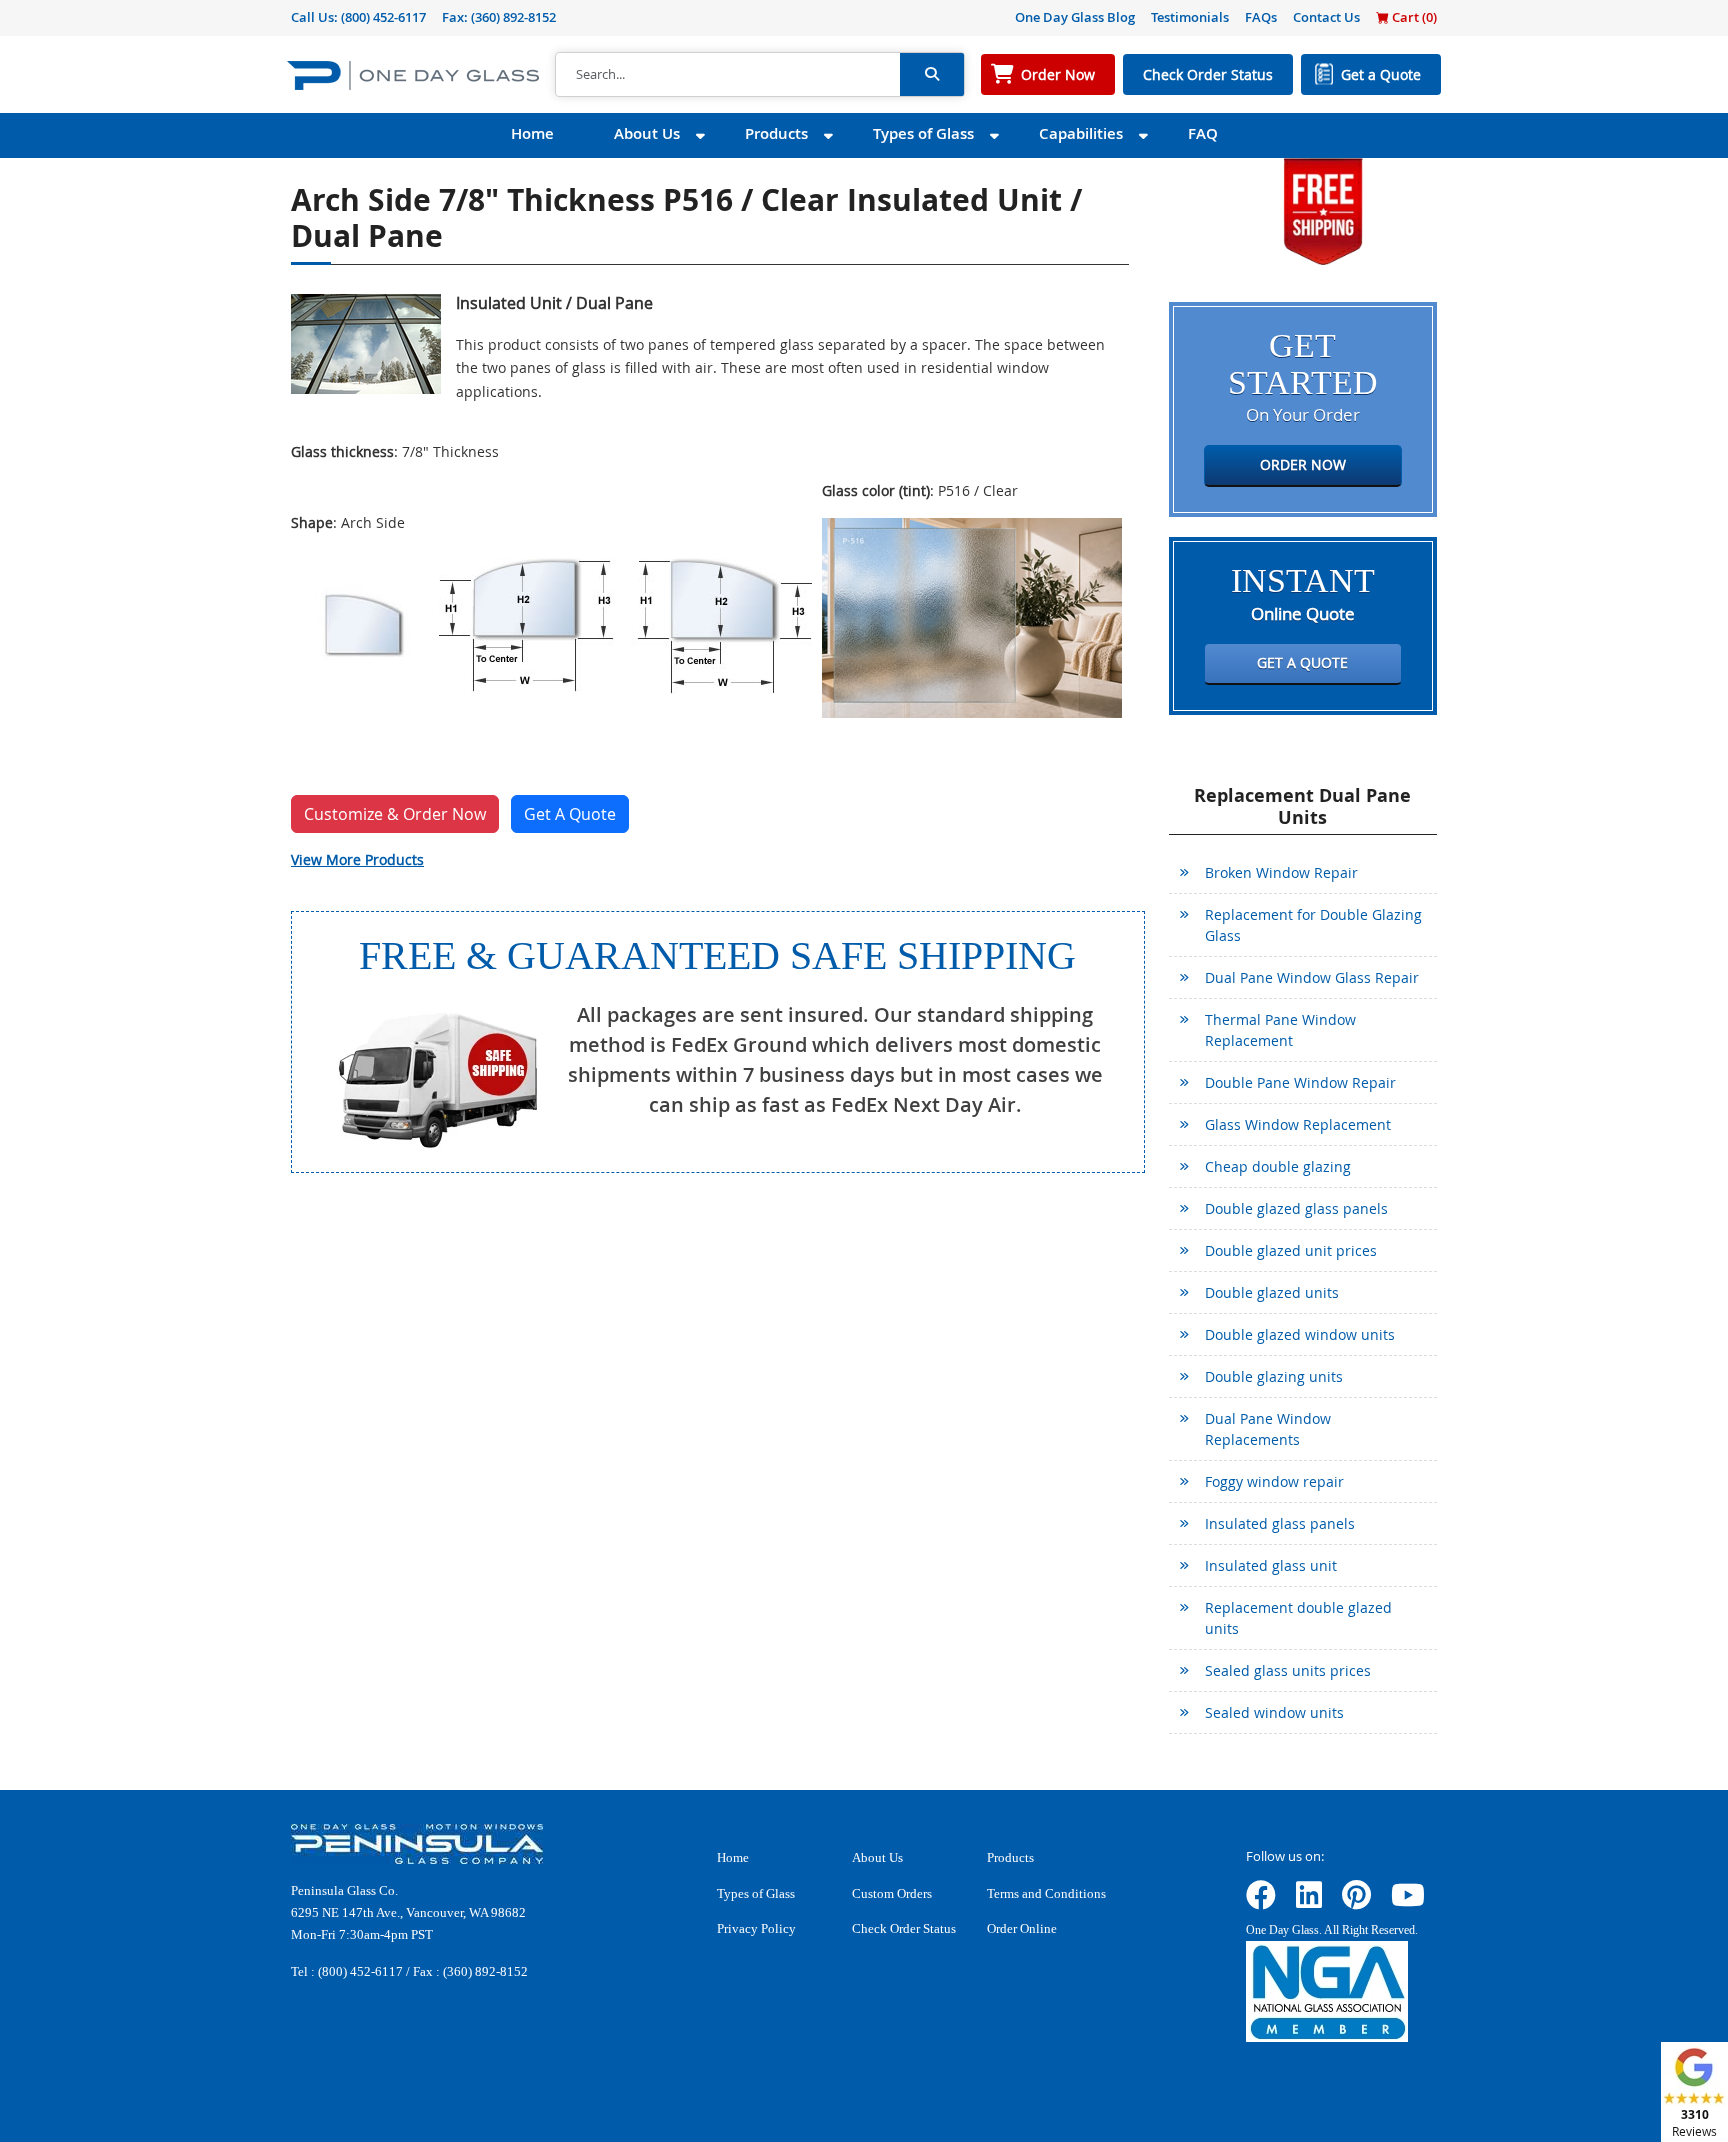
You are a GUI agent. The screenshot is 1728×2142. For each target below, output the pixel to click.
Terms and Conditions (1046, 1893)
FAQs (1261, 17)
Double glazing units (1274, 1376)
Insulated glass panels (1280, 1523)
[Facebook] (1261, 1901)
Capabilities (1081, 133)
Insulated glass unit (1271, 1565)
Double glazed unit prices (1291, 1250)
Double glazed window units (1300, 1334)
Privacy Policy (756, 1928)
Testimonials (1190, 17)
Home (532, 133)
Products (776, 133)
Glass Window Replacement (1298, 1124)
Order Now (1058, 74)
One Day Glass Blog (1075, 17)
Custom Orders (892, 1893)
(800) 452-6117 (383, 17)
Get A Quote (570, 814)
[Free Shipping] (1323, 209)
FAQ (1203, 133)
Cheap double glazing (1278, 1166)
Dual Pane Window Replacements (1268, 1429)
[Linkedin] (1309, 1901)
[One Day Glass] (413, 74)
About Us (647, 133)
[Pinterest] (1356, 1901)
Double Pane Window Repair (1300, 1082)
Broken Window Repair (1281, 872)
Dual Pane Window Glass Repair (1312, 977)
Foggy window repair (1274, 1481)
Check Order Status (1208, 74)
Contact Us (1326, 17)
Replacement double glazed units (1298, 1618)
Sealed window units (1274, 1712)
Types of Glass (923, 133)
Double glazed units (1272, 1292)
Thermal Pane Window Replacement (1280, 1030)
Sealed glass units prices (1288, 1670)
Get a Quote (1381, 74)
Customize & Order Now (395, 814)
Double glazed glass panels (1296, 1208)
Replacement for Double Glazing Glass (1313, 925)
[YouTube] (1408, 1901)
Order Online (1022, 1928)
